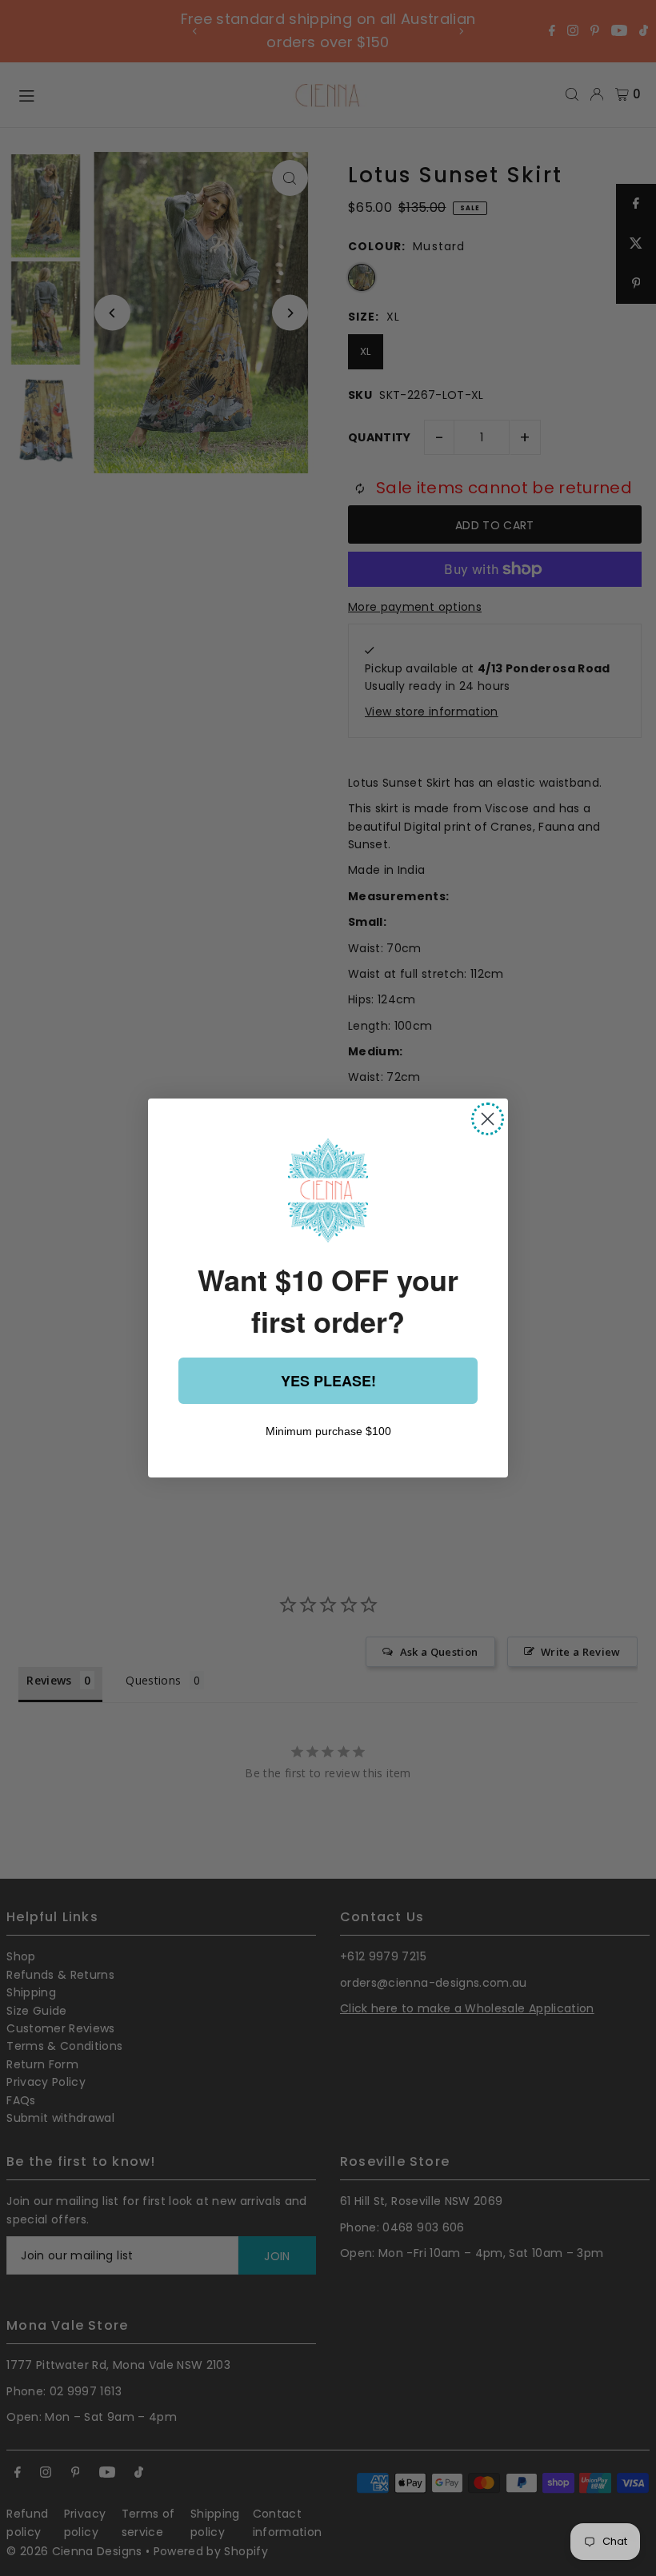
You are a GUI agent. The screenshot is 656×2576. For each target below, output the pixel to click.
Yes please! (328, 1381)
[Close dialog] (488, 1119)
